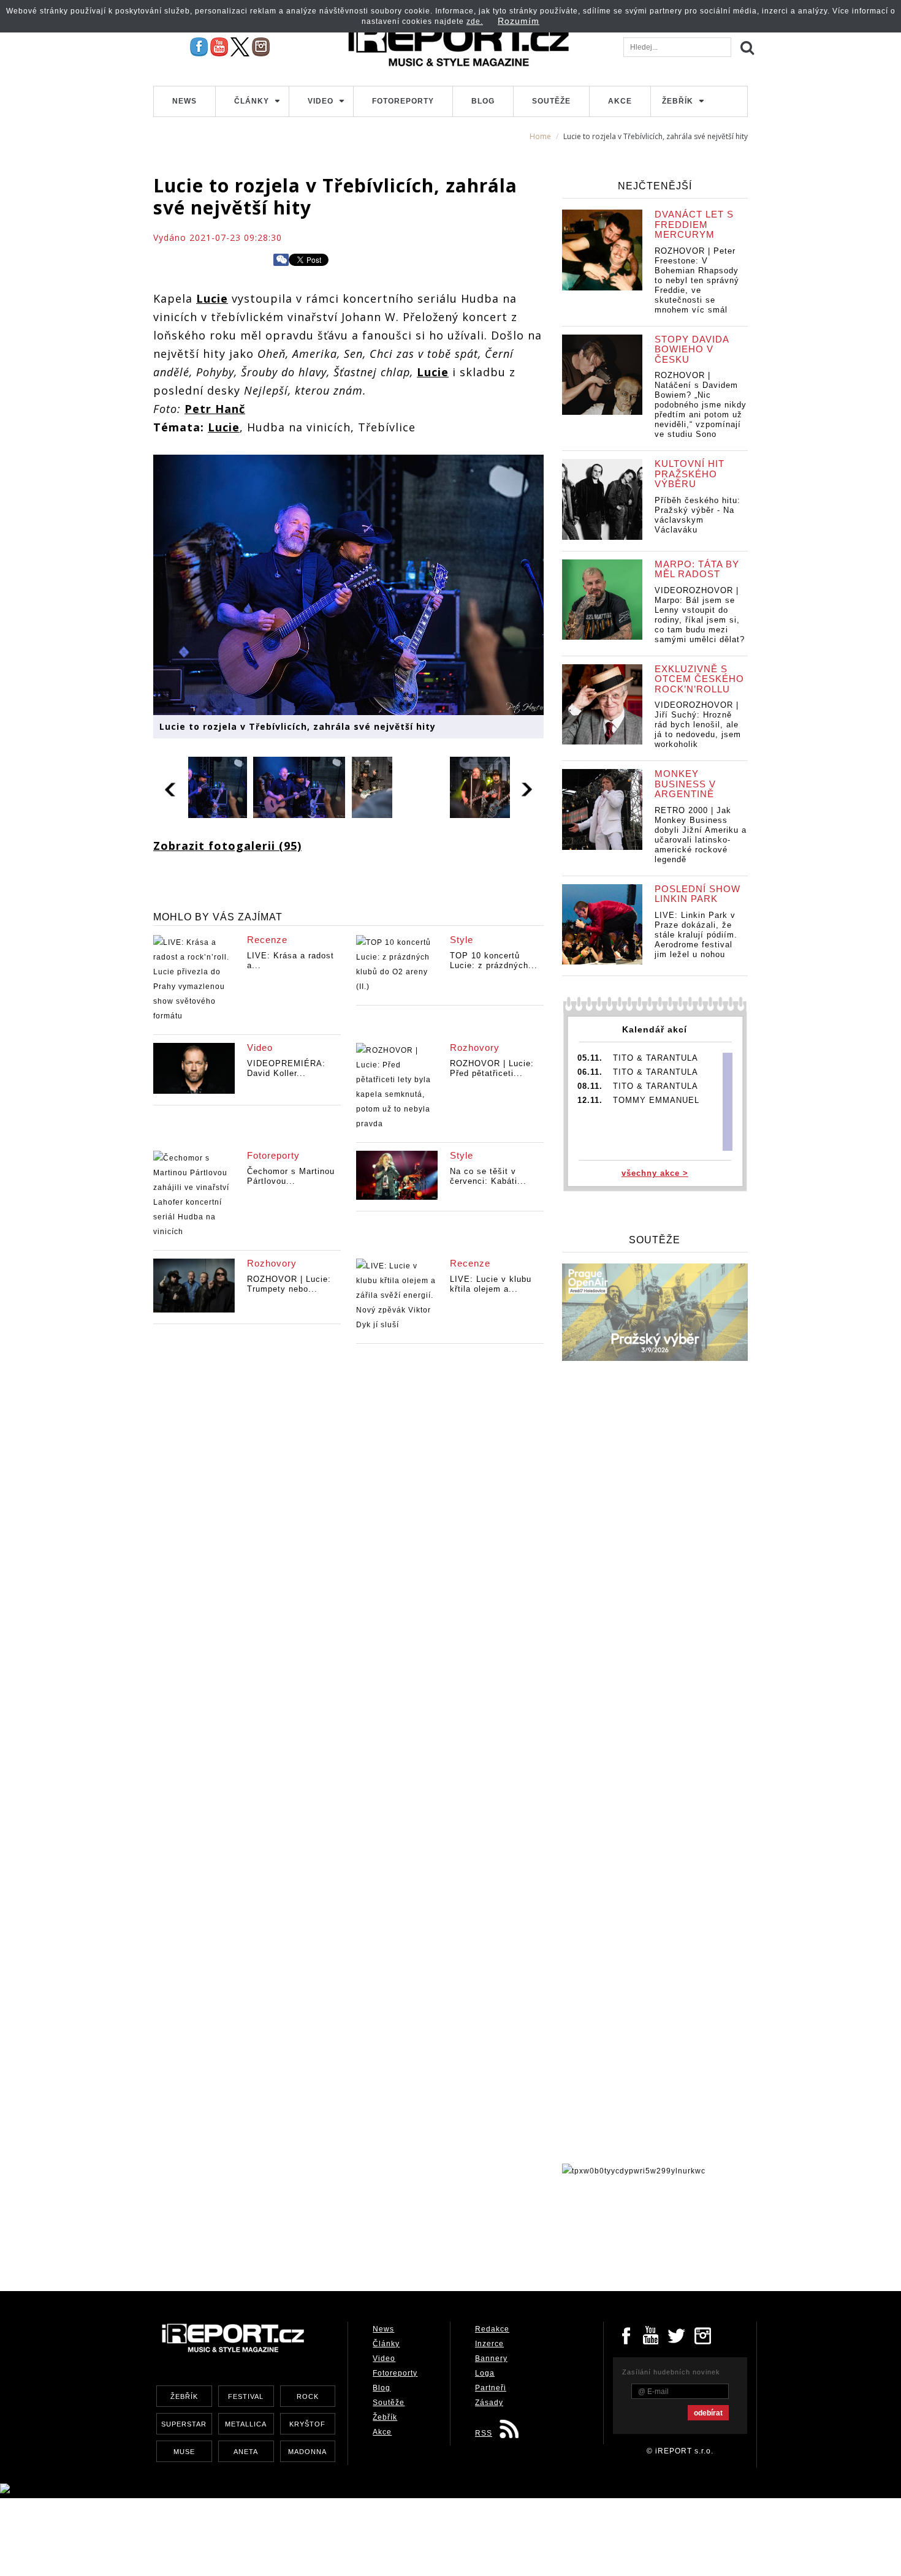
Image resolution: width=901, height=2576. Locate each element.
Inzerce (489, 2344)
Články (252, 101)
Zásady (489, 2403)
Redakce (492, 2329)
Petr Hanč (215, 409)
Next (527, 787)
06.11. (590, 1072)
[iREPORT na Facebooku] (199, 47)
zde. (475, 21)
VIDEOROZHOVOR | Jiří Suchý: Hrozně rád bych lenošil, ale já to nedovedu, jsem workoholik (698, 725)
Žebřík (678, 101)
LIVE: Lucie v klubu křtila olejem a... (491, 1284)
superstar (184, 2424)
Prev (171, 787)
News (184, 101)
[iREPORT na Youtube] (219, 47)
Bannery (491, 2358)
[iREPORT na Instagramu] (261, 47)
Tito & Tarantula (656, 1058)
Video (321, 101)
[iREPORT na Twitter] (677, 2335)
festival (246, 2396)
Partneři (491, 2388)
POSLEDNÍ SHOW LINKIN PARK (698, 894)
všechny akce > (655, 1173)
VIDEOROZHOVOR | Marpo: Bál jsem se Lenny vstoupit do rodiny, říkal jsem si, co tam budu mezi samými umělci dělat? (700, 615)
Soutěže (551, 101)
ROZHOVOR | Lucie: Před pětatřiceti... (492, 1068)
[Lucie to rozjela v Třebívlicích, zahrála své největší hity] (348, 583)
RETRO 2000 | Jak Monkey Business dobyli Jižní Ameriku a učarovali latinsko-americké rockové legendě (701, 835)
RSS (484, 2433)
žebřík (184, 2396)
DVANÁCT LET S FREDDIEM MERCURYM (694, 224)
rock (308, 2396)
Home (540, 136)
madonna (307, 2452)
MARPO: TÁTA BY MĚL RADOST (697, 569)
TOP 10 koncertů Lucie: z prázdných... (494, 960)
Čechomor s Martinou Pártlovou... (291, 1176)
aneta (246, 2452)
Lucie (212, 298)
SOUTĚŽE (655, 1240)
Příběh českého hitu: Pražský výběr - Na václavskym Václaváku (698, 515)
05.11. (590, 1058)
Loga (485, 2373)
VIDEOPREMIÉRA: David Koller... (286, 1068)
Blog (483, 101)
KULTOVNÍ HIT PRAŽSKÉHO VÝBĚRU (690, 474)
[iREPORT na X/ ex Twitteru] (240, 47)
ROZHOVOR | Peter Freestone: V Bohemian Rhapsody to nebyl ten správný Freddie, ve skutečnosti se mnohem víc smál (697, 280)
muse (184, 2452)
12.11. (590, 1100)
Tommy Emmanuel (656, 1100)
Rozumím (519, 21)
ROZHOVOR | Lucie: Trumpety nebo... (289, 1284)
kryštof (307, 2424)
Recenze (267, 940)
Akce (620, 101)
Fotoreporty (403, 101)
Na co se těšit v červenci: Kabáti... (488, 1176)
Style (462, 940)
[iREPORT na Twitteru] (652, 2335)
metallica (246, 2424)
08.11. (590, 1086)
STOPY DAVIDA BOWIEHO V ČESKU (692, 349)
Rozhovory (475, 1047)
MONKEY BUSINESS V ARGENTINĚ (685, 784)
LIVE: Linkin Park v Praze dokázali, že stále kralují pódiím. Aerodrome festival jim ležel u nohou (696, 935)
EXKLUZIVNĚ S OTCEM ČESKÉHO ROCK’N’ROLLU (699, 679)
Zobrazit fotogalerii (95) (227, 846)
